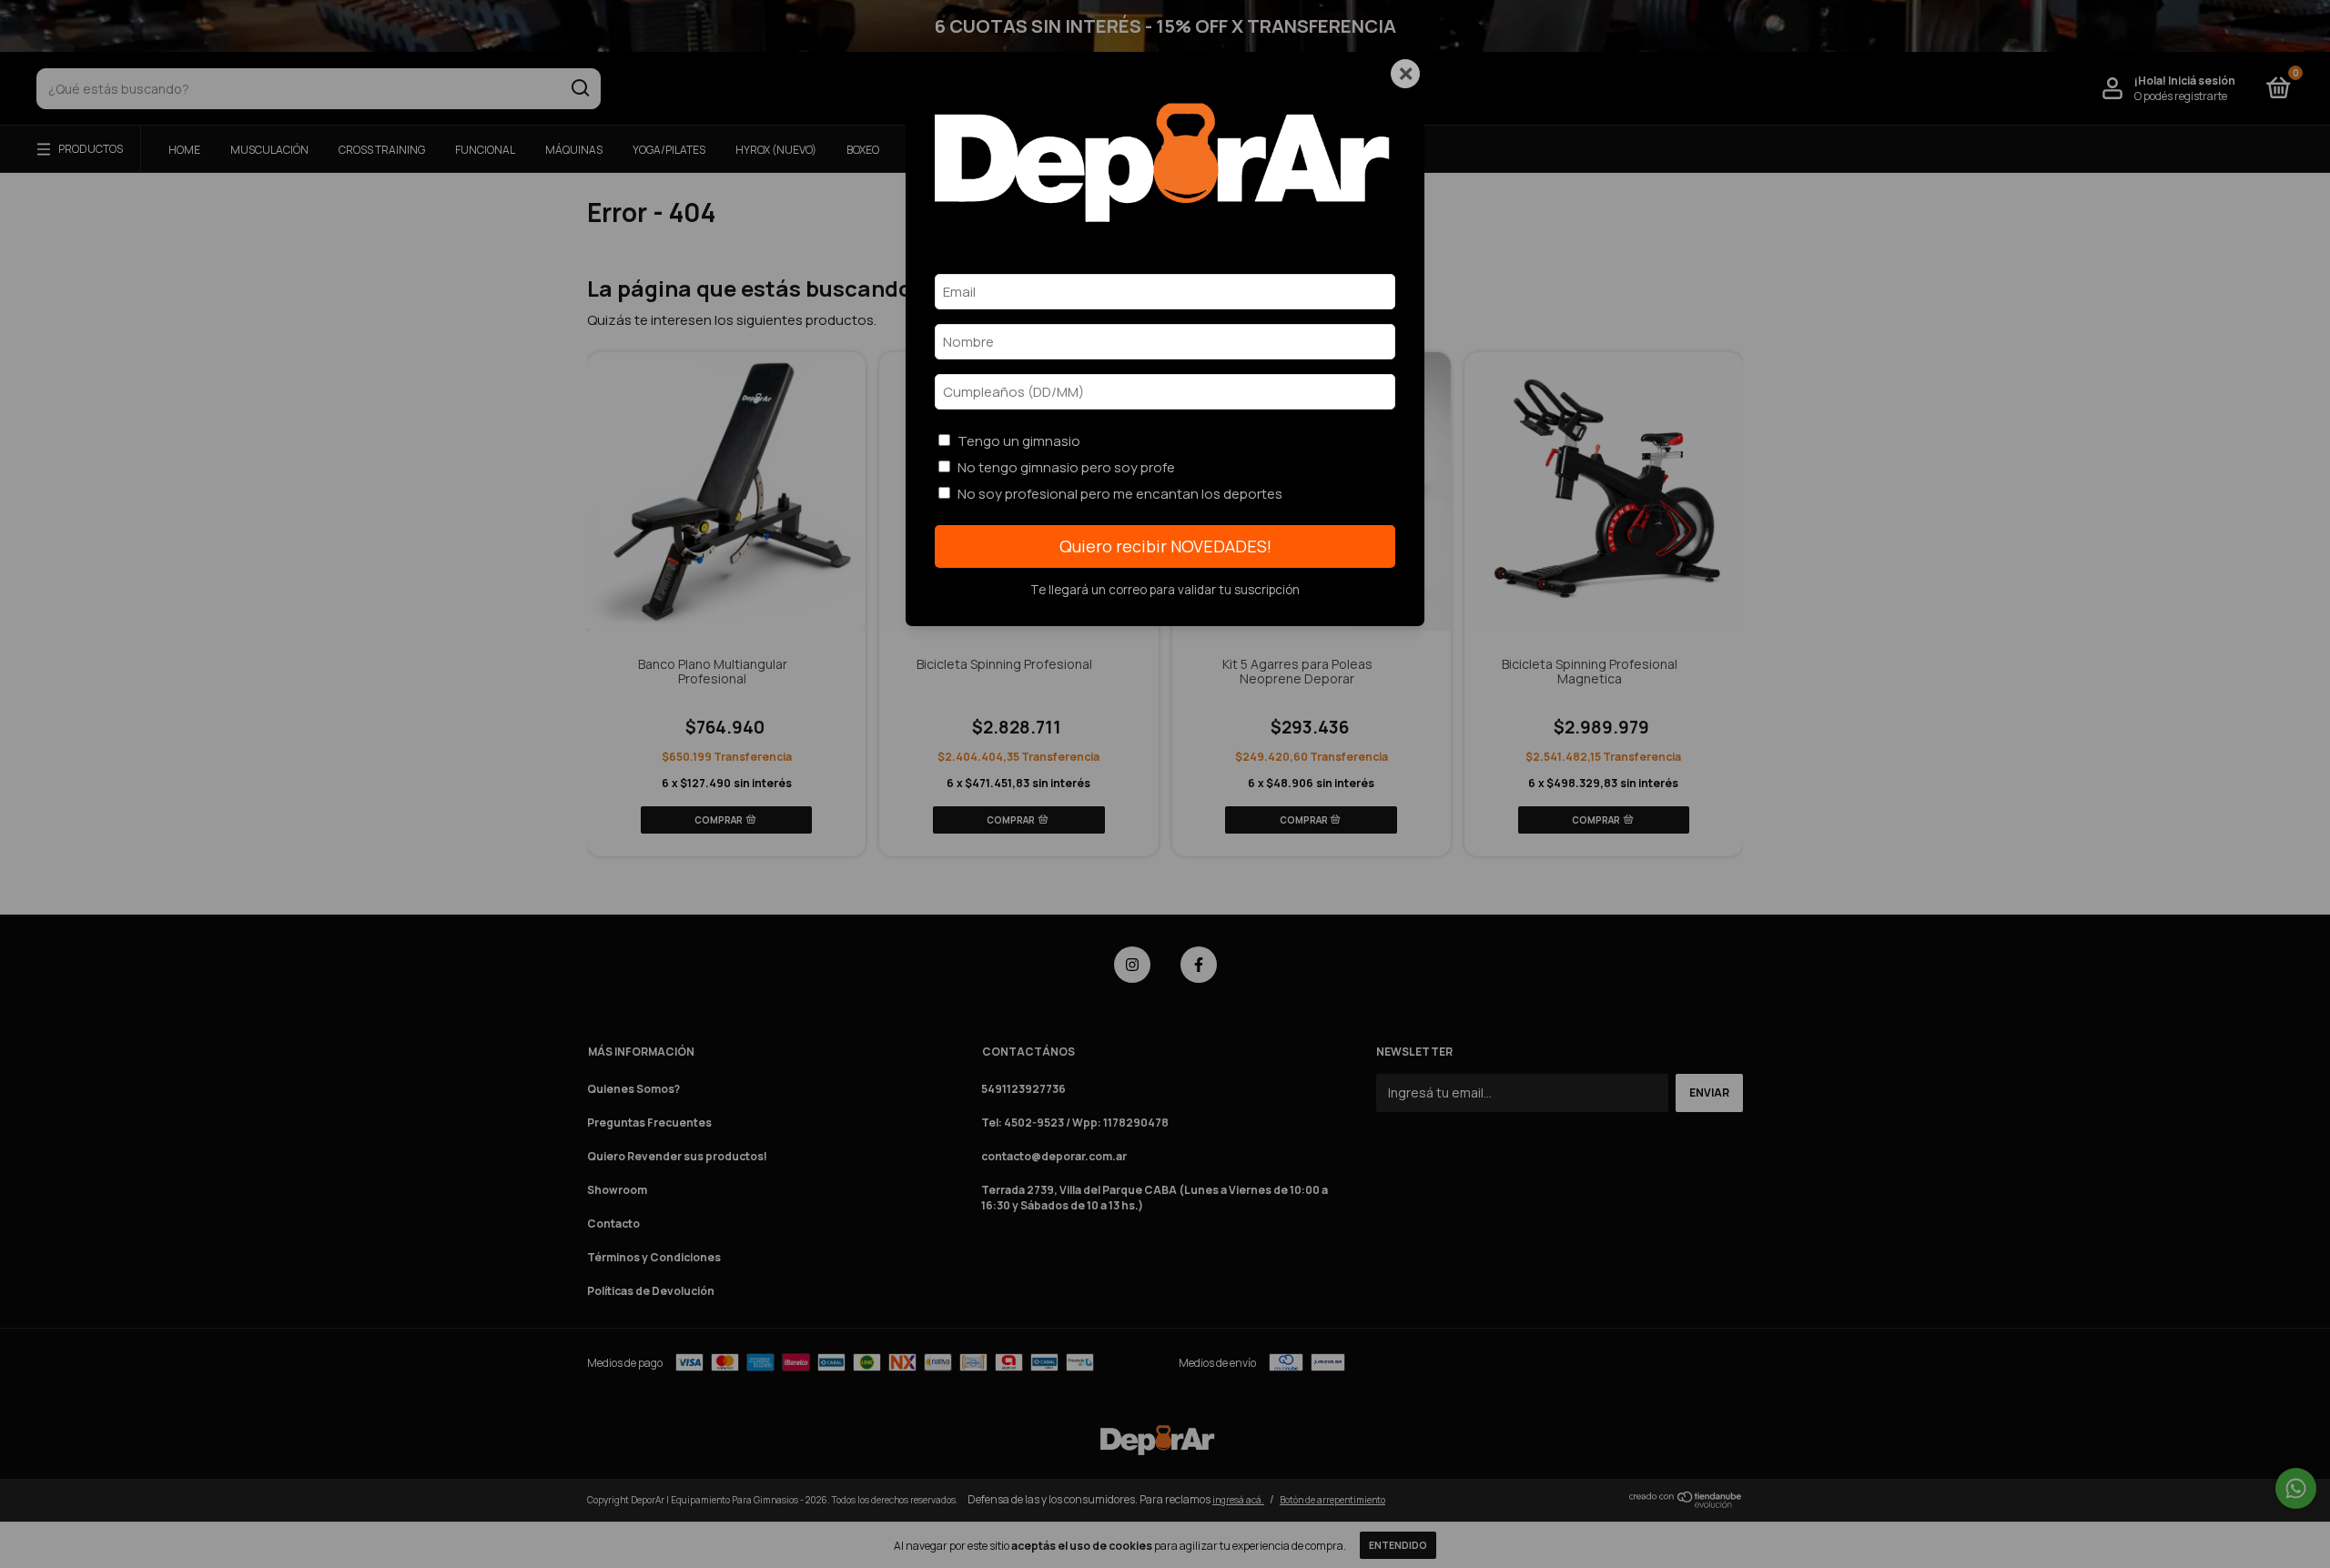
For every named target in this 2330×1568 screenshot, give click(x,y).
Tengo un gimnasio (1019, 441)
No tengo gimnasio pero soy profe (1066, 467)
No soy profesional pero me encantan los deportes (1120, 494)
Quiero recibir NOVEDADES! (1165, 546)
